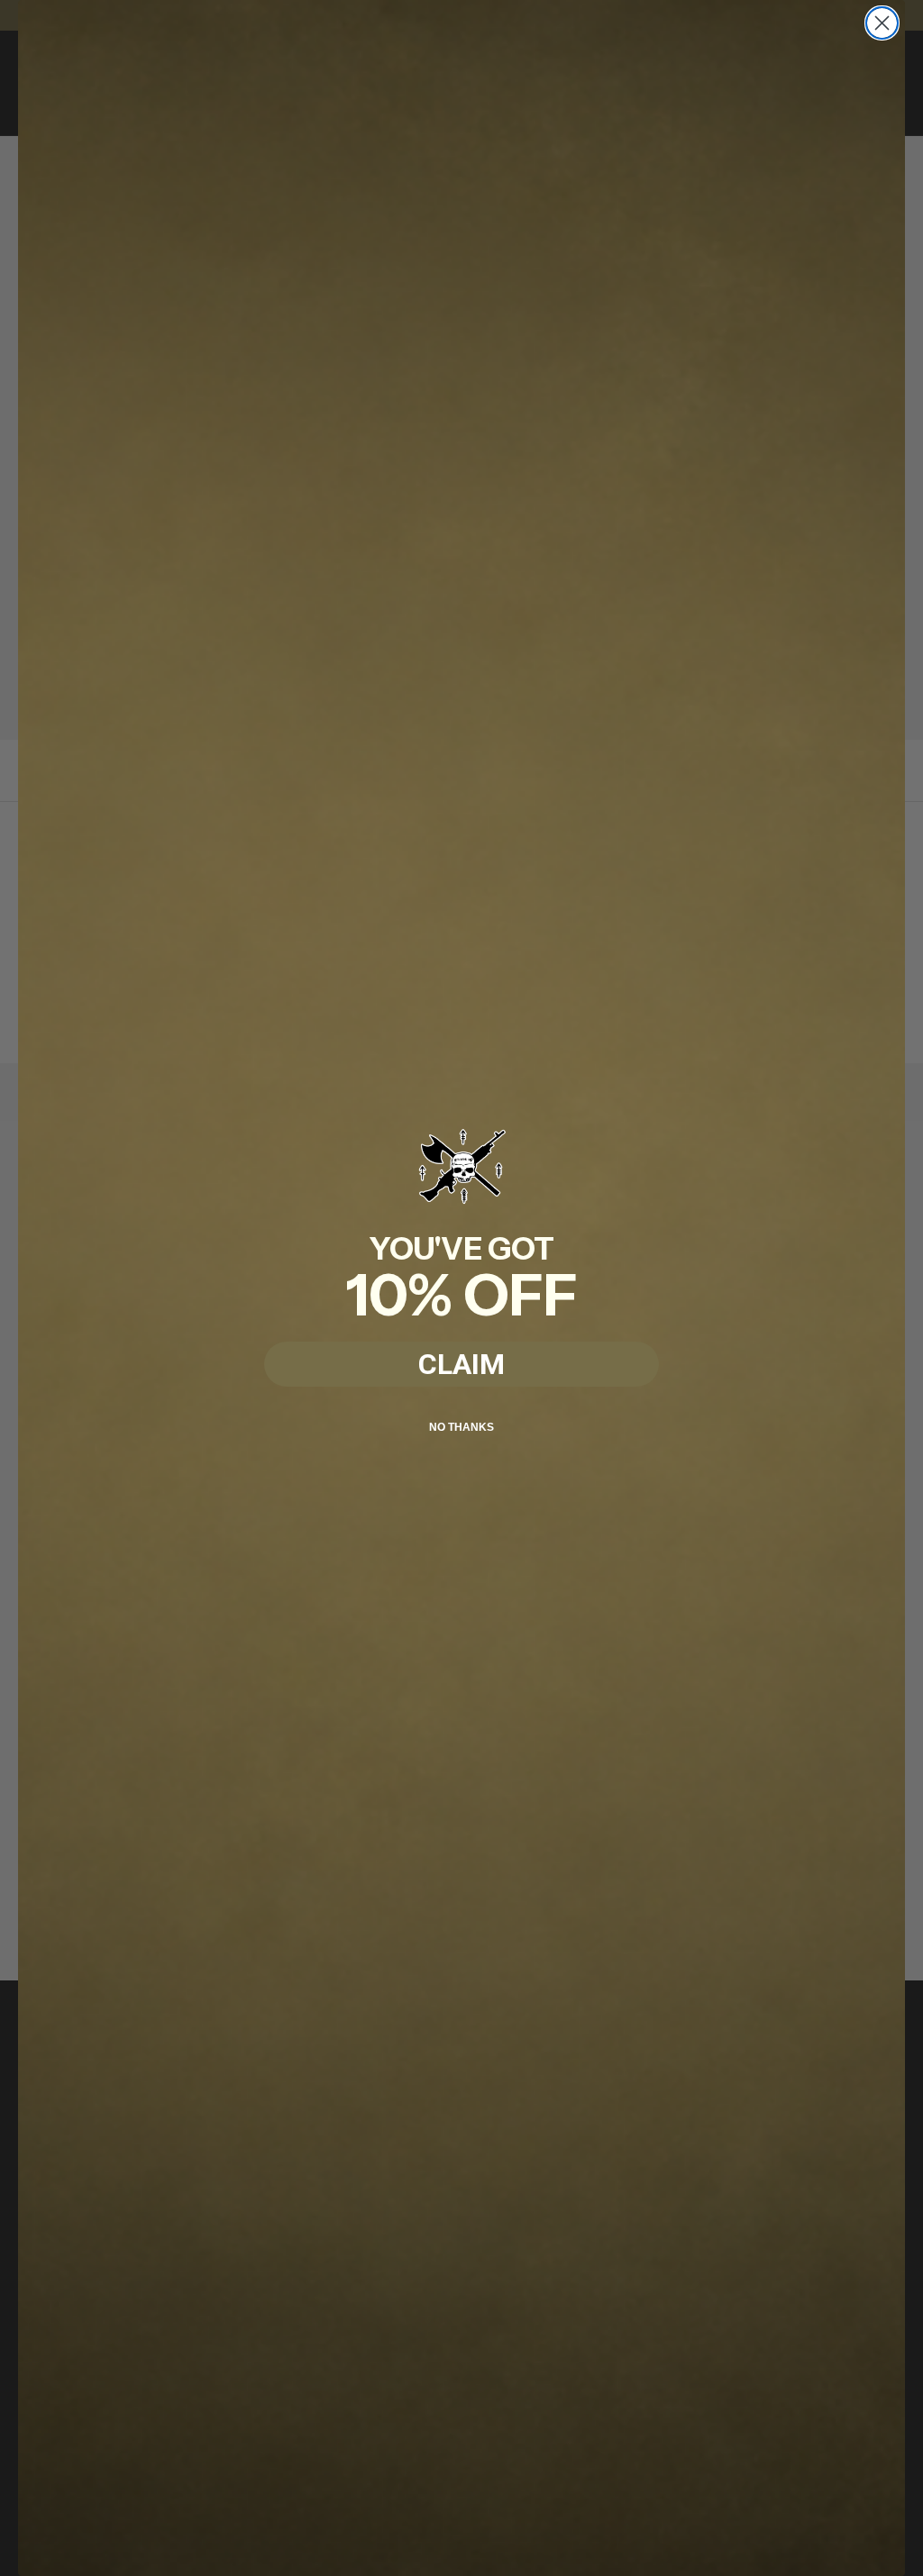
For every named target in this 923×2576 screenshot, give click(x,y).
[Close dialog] (882, 23)
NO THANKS (461, 1427)
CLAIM (461, 1364)
